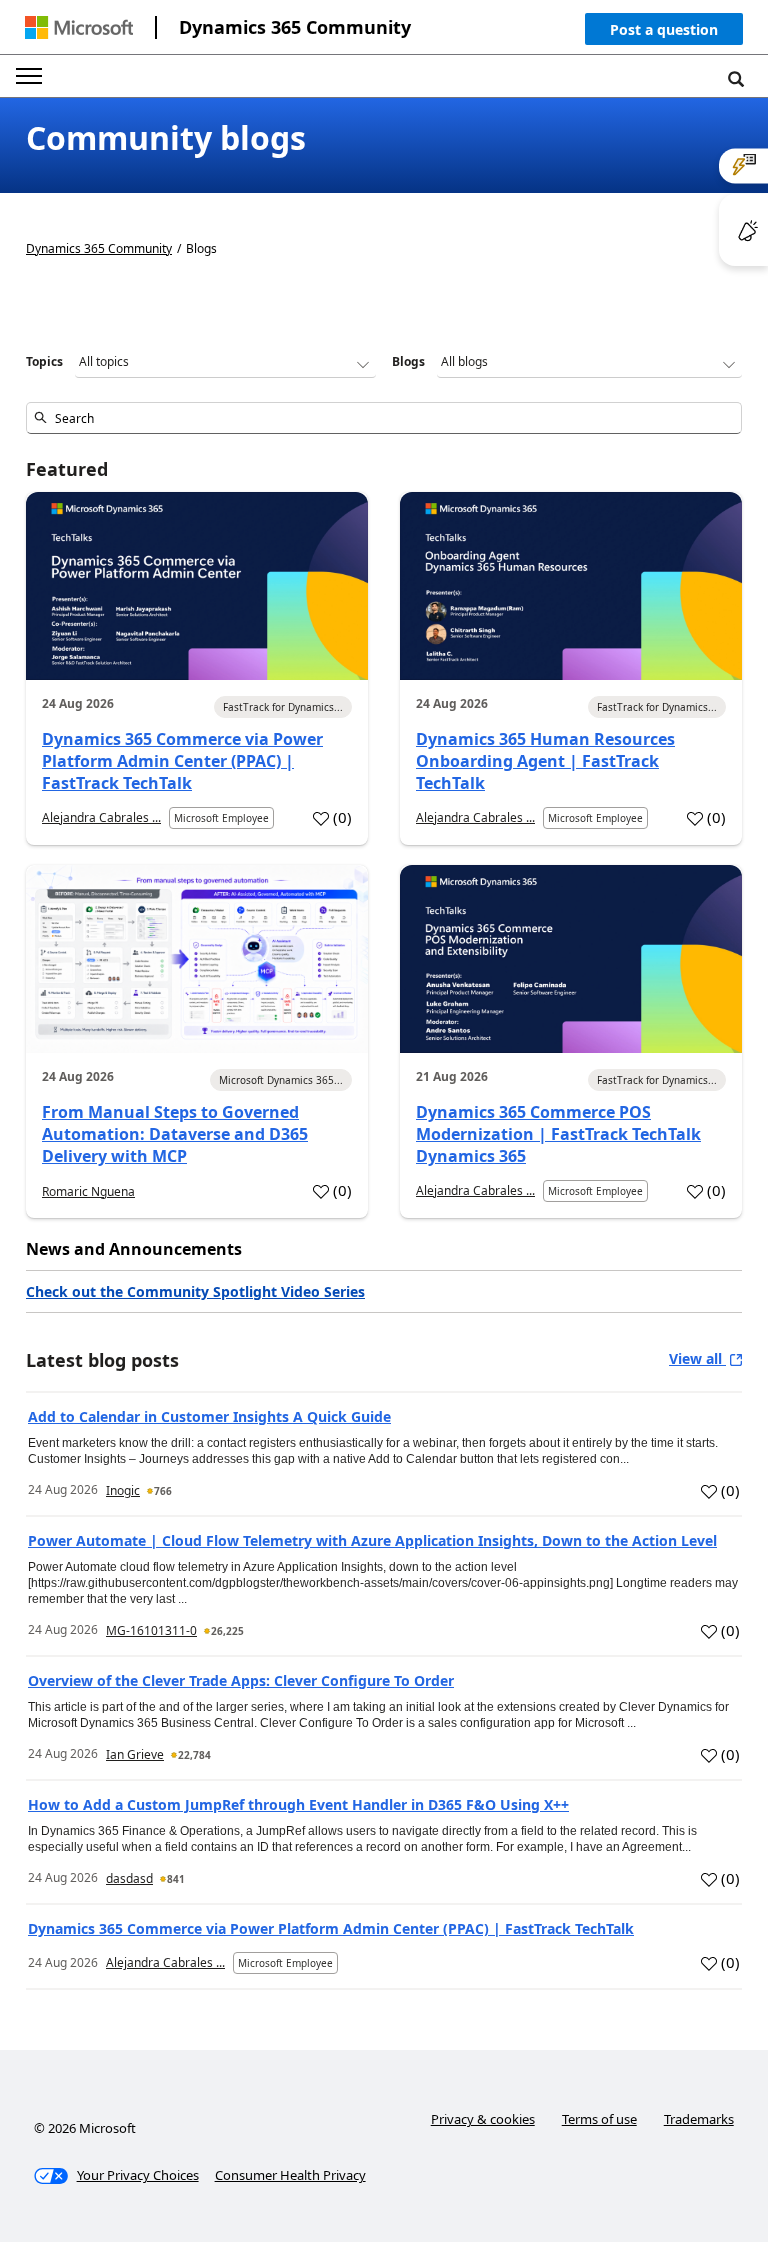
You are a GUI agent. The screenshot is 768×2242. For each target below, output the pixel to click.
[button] (664, 33)
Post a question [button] (664, 29)
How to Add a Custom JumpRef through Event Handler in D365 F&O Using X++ (298, 1804)
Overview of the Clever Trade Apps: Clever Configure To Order (241, 1680)
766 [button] (163, 1491)
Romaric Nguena (88, 1191)
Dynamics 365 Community (295, 27)
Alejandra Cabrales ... (101, 817)
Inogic (123, 1490)
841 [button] (176, 1879)
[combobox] (384, 418)
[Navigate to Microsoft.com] (79, 27)
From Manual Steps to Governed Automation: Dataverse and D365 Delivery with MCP (175, 1134)
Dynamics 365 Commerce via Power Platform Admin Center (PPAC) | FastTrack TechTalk (182, 761)
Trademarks (699, 2119)
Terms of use (599, 2119)
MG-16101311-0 (151, 1630)
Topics (44, 361)
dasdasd (129, 1878)
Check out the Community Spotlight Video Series (195, 1291)
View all (697, 1358)
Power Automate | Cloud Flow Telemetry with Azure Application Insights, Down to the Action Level (372, 1540)
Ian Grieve (135, 1754)
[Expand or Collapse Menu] (29, 76)
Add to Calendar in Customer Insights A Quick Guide (209, 1416)
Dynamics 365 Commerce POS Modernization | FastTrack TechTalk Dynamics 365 (558, 1134)
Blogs (408, 361)
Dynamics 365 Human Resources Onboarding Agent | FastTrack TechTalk (545, 761)
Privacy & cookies (483, 2119)
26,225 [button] (227, 1631)
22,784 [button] (194, 1755)
